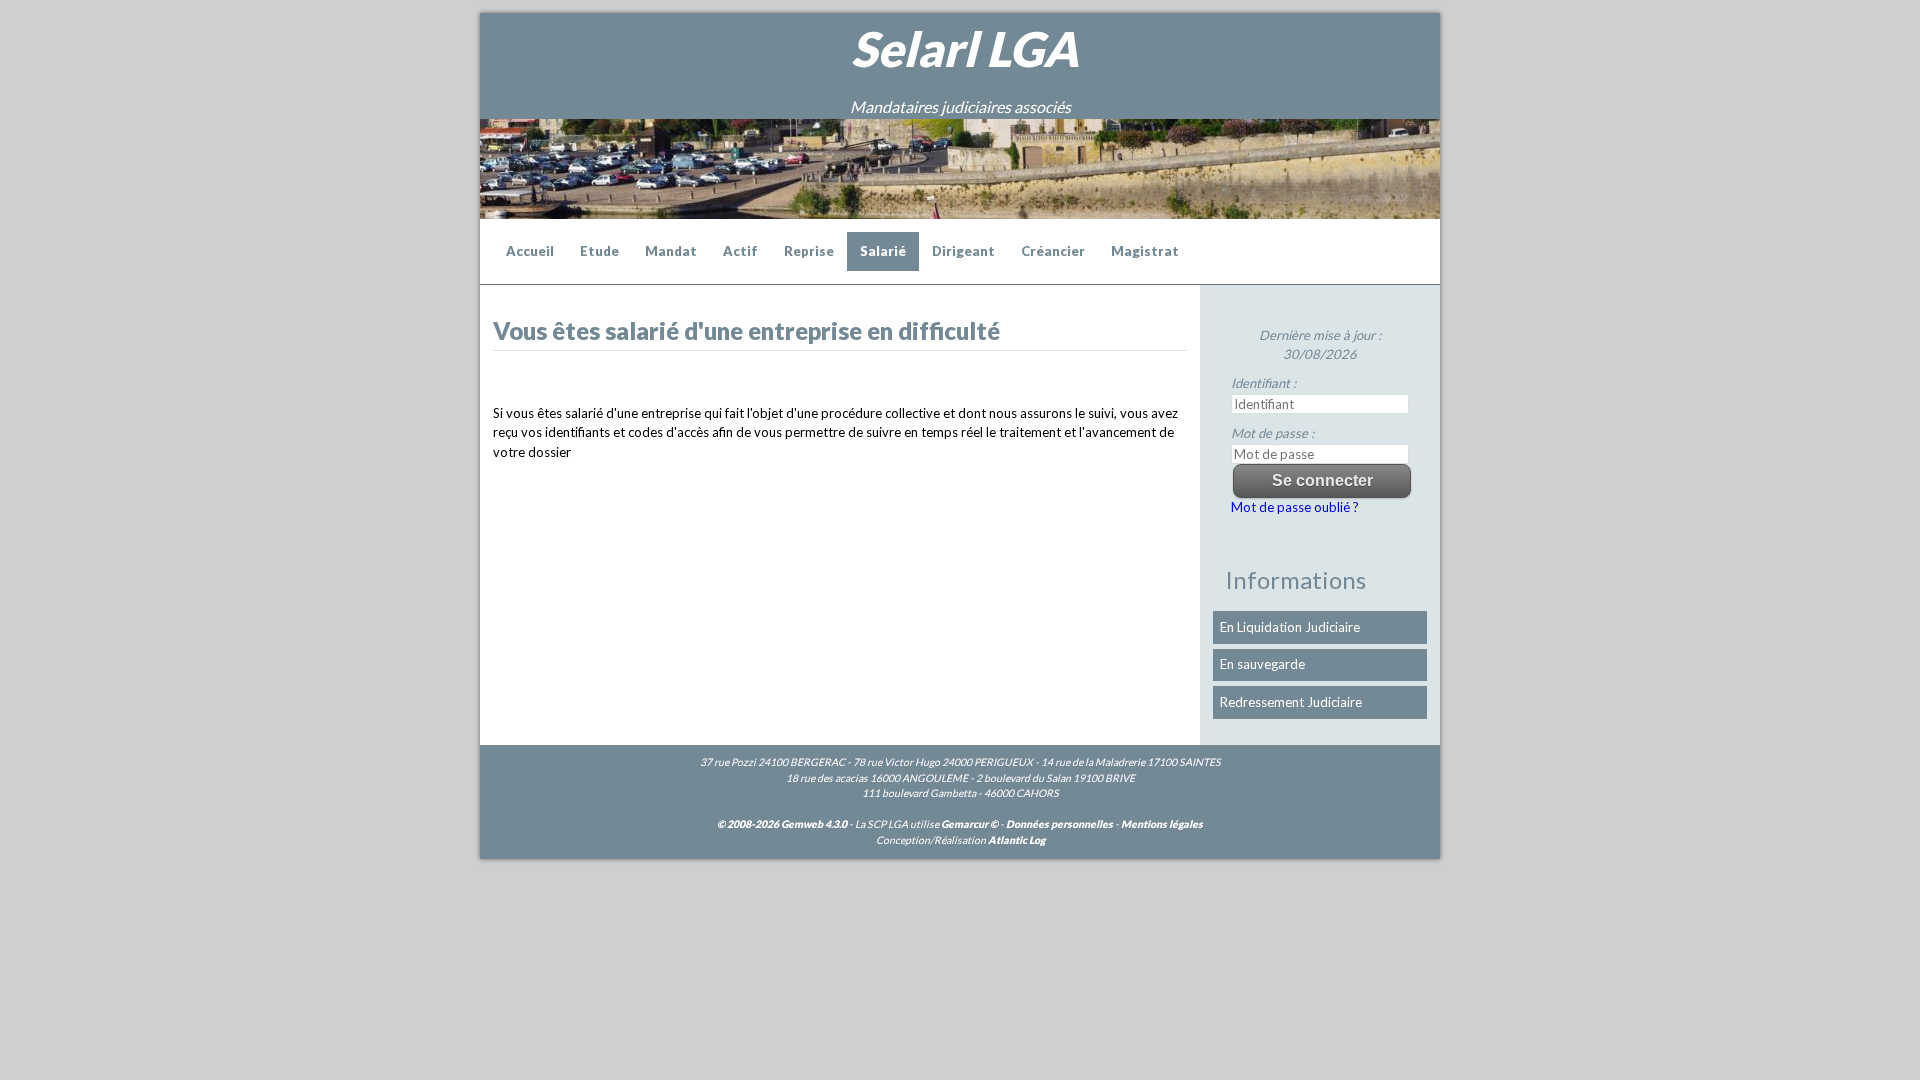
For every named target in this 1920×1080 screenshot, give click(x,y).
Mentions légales (1162, 824)
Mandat (671, 251)
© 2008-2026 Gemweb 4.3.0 (782, 824)
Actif (740, 251)
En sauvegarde (1262, 664)
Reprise (809, 251)
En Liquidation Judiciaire (1290, 627)
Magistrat (1145, 251)
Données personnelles (1059, 824)
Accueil (530, 251)
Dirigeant (963, 251)
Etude (599, 251)
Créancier (1053, 251)
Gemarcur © (969, 824)
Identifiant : (1263, 383)
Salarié (883, 251)
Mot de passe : (1272, 433)
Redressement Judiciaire (1291, 702)
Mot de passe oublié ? (1295, 507)
